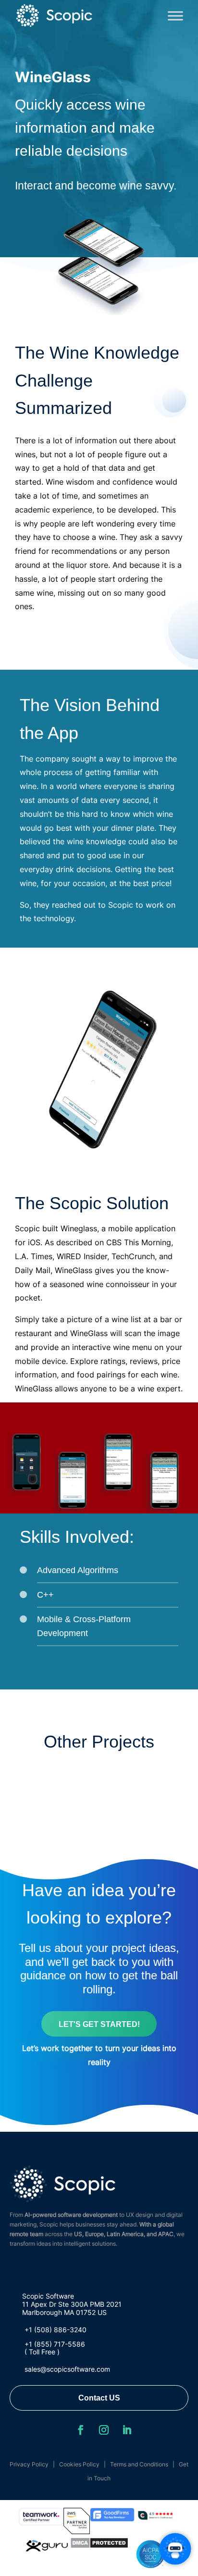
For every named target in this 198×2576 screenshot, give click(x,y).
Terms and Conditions (139, 2464)
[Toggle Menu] (175, 16)
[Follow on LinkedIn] (127, 2430)
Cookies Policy (79, 2464)
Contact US (99, 2398)
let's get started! (99, 2024)
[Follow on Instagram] (104, 2430)
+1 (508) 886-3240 (56, 2330)
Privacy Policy (29, 2464)
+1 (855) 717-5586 (55, 2344)
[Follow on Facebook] (81, 2430)
